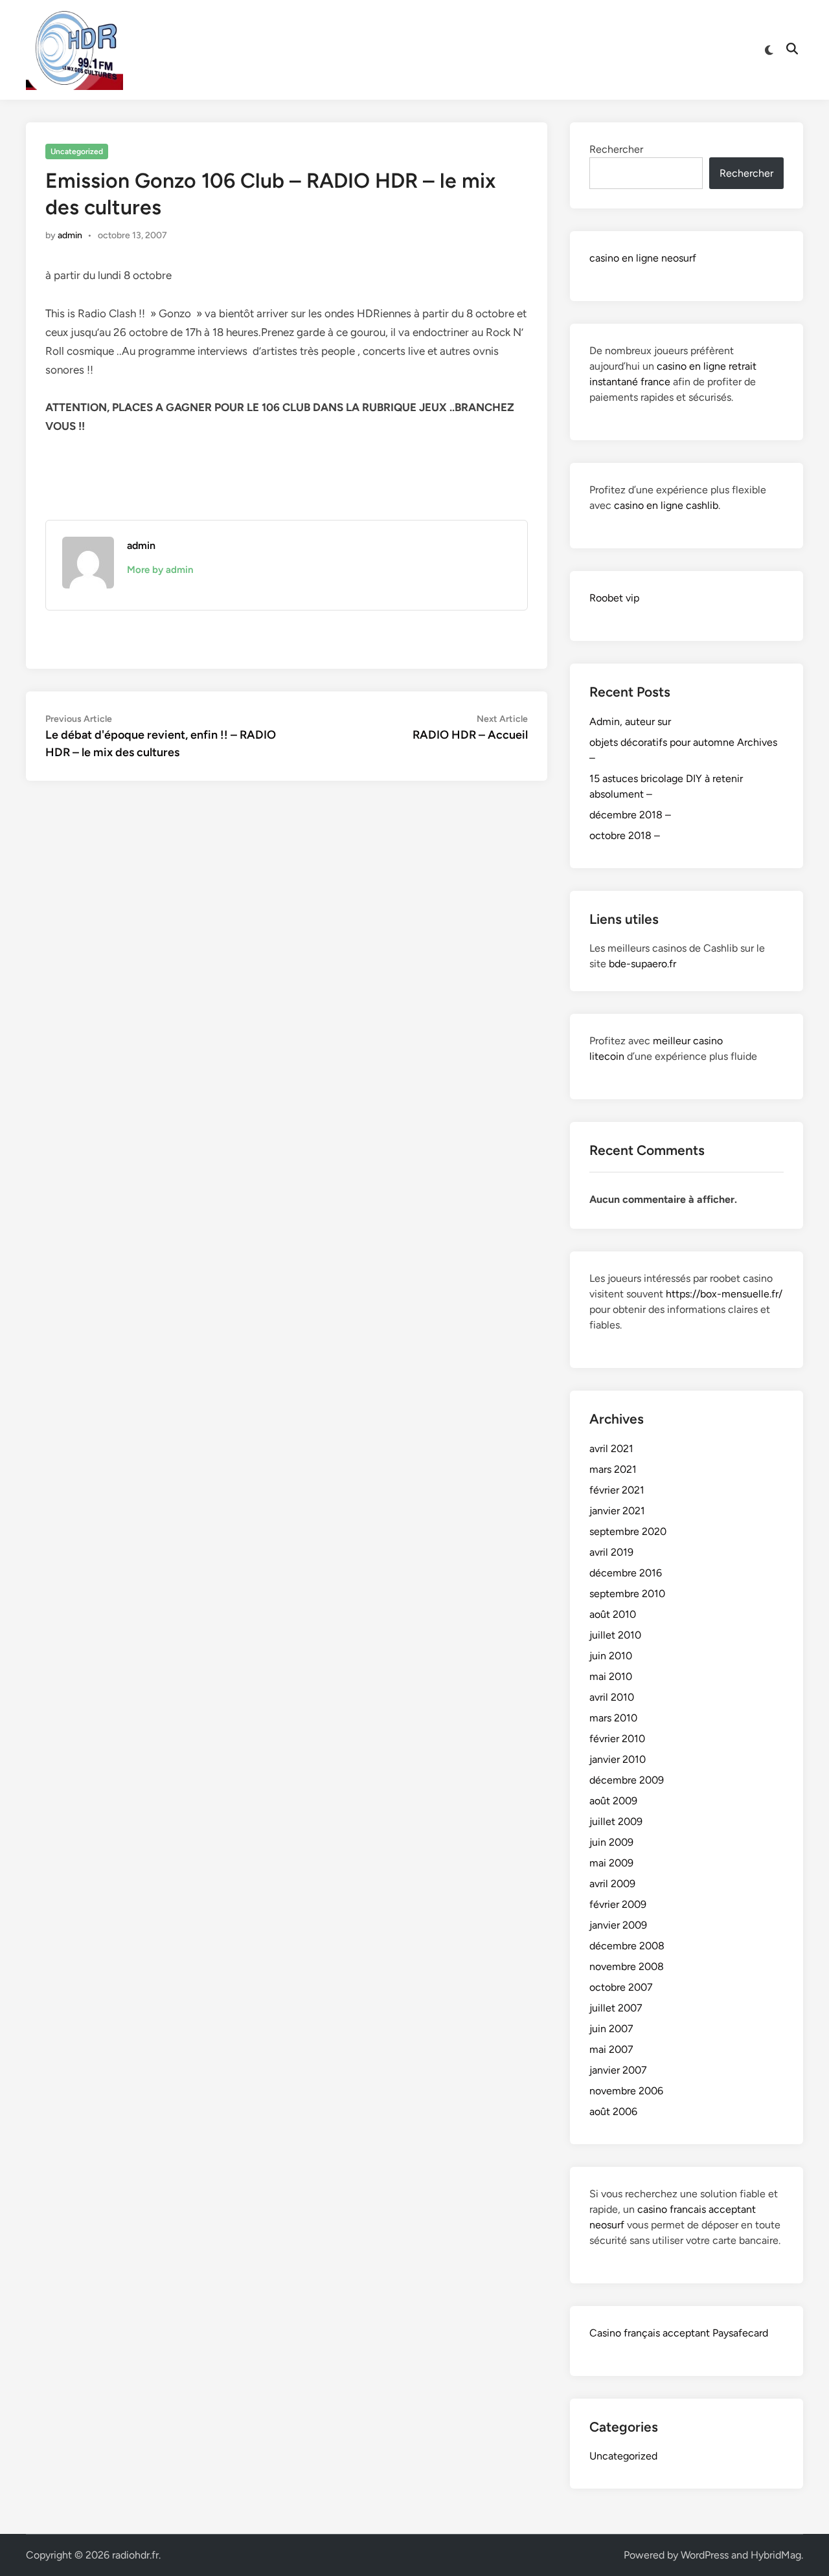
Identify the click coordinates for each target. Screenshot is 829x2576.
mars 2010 (613, 1718)
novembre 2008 (627, 1966)
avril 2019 (611, 1552)
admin (70, 235)
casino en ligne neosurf (643, 258)
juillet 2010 (615, 1635)
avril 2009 (612, 1884)
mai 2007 (611, 2049)
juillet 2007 (616, 2008)
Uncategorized (77, 151)
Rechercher (616, 149)
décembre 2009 (627, 1780)
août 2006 (613, 2111)
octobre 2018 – (625, 835)
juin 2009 (611, 1842)
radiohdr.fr (135, 2555)
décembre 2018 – (630, 815)
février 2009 (618, 1904)
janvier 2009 (618, 1925)
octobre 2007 (621, 1987)
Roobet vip (614, 598)
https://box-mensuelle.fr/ (724, 1294)
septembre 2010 (627, 1594)
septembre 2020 (628, 1531)
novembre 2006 (626, 2091)
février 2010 (617, 1739)
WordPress (705, 2555)
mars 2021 (613, 1469)
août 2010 (613, 1614)
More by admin (160, 570)
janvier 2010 (618, 1759)
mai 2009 (611, 1863)
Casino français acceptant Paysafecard (679, 2333)
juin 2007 (611, 2029)
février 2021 (617, 1490)
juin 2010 (611, 1656)
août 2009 (613, 1801)
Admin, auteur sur (630, 722)
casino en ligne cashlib (666, 505)
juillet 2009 (616, 1821)
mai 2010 (611, 1676)
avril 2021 (611, 1449)
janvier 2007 (618, 2070)
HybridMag (776, 2555)
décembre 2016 (626, 1573)
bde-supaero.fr (642, 964)
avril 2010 (612, 1697)
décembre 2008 (627, 1946)
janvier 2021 (617, 1511)
